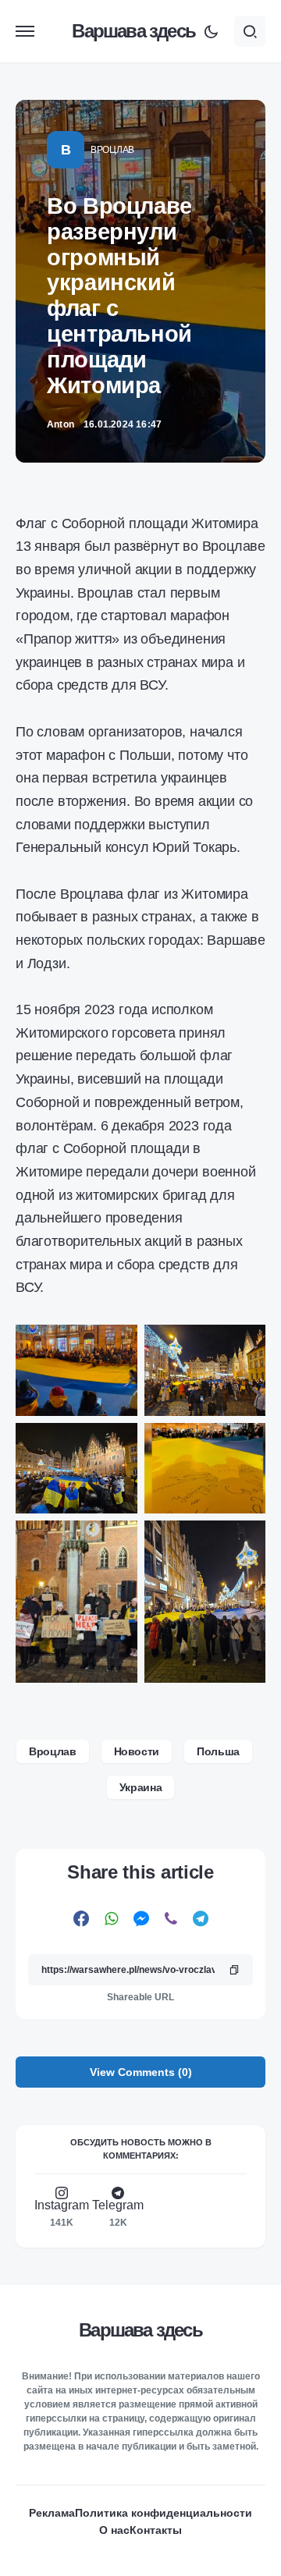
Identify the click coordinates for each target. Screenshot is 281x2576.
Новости (137, 1751)
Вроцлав (112, 150)
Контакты (156, 2530)
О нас (114, 2530)
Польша (218, 1751)
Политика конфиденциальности (164, 2513)
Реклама (52, 2513)
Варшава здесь (133, 31)
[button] (25, 31)
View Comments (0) (141, 2072)
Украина (141, 1787)
